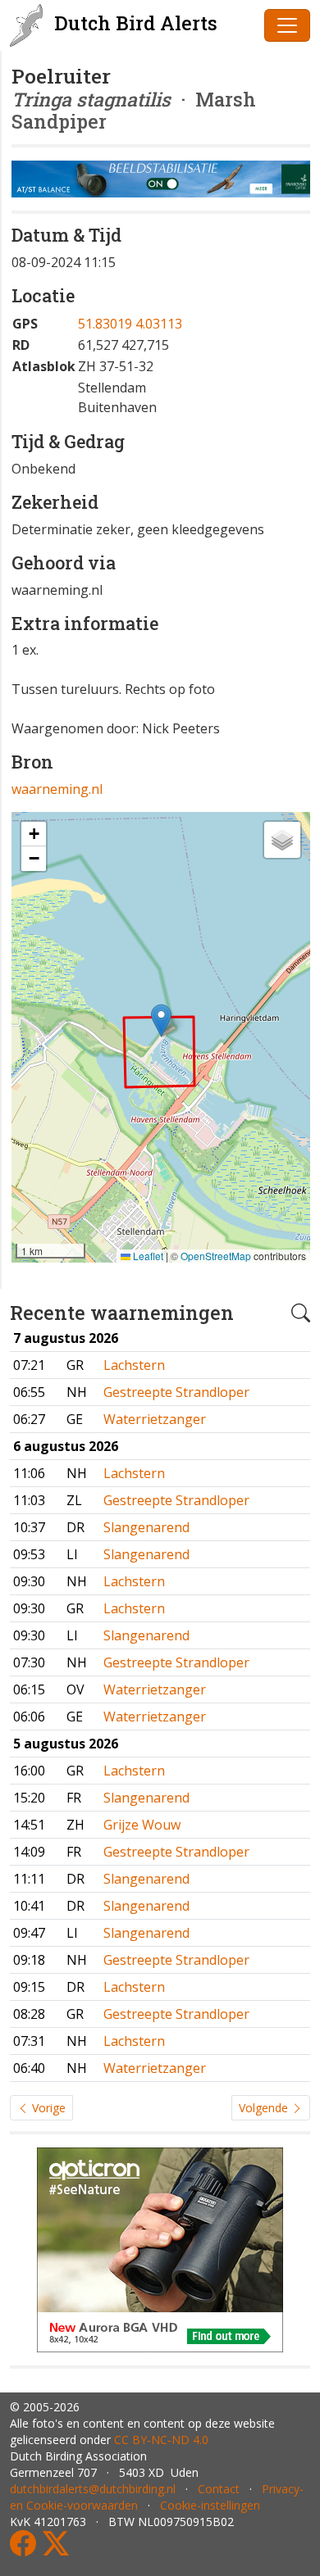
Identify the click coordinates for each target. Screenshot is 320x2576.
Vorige (47, 2108)
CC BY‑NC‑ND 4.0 (161, 2440)
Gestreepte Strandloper (176, 1392)
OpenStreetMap (216, 1256)
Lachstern (134, 1365)
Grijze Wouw (142, 1825)
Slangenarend (146, 1527)
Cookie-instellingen (210, 2505)
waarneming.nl (57, 789)
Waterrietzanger (155, 1419)
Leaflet (147, 1256)
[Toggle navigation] (287, 25)
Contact (219, 2489)
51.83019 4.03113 (130, 324)
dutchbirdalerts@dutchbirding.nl (93, 2489)
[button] (161, 1020)
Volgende (265, 2108)
